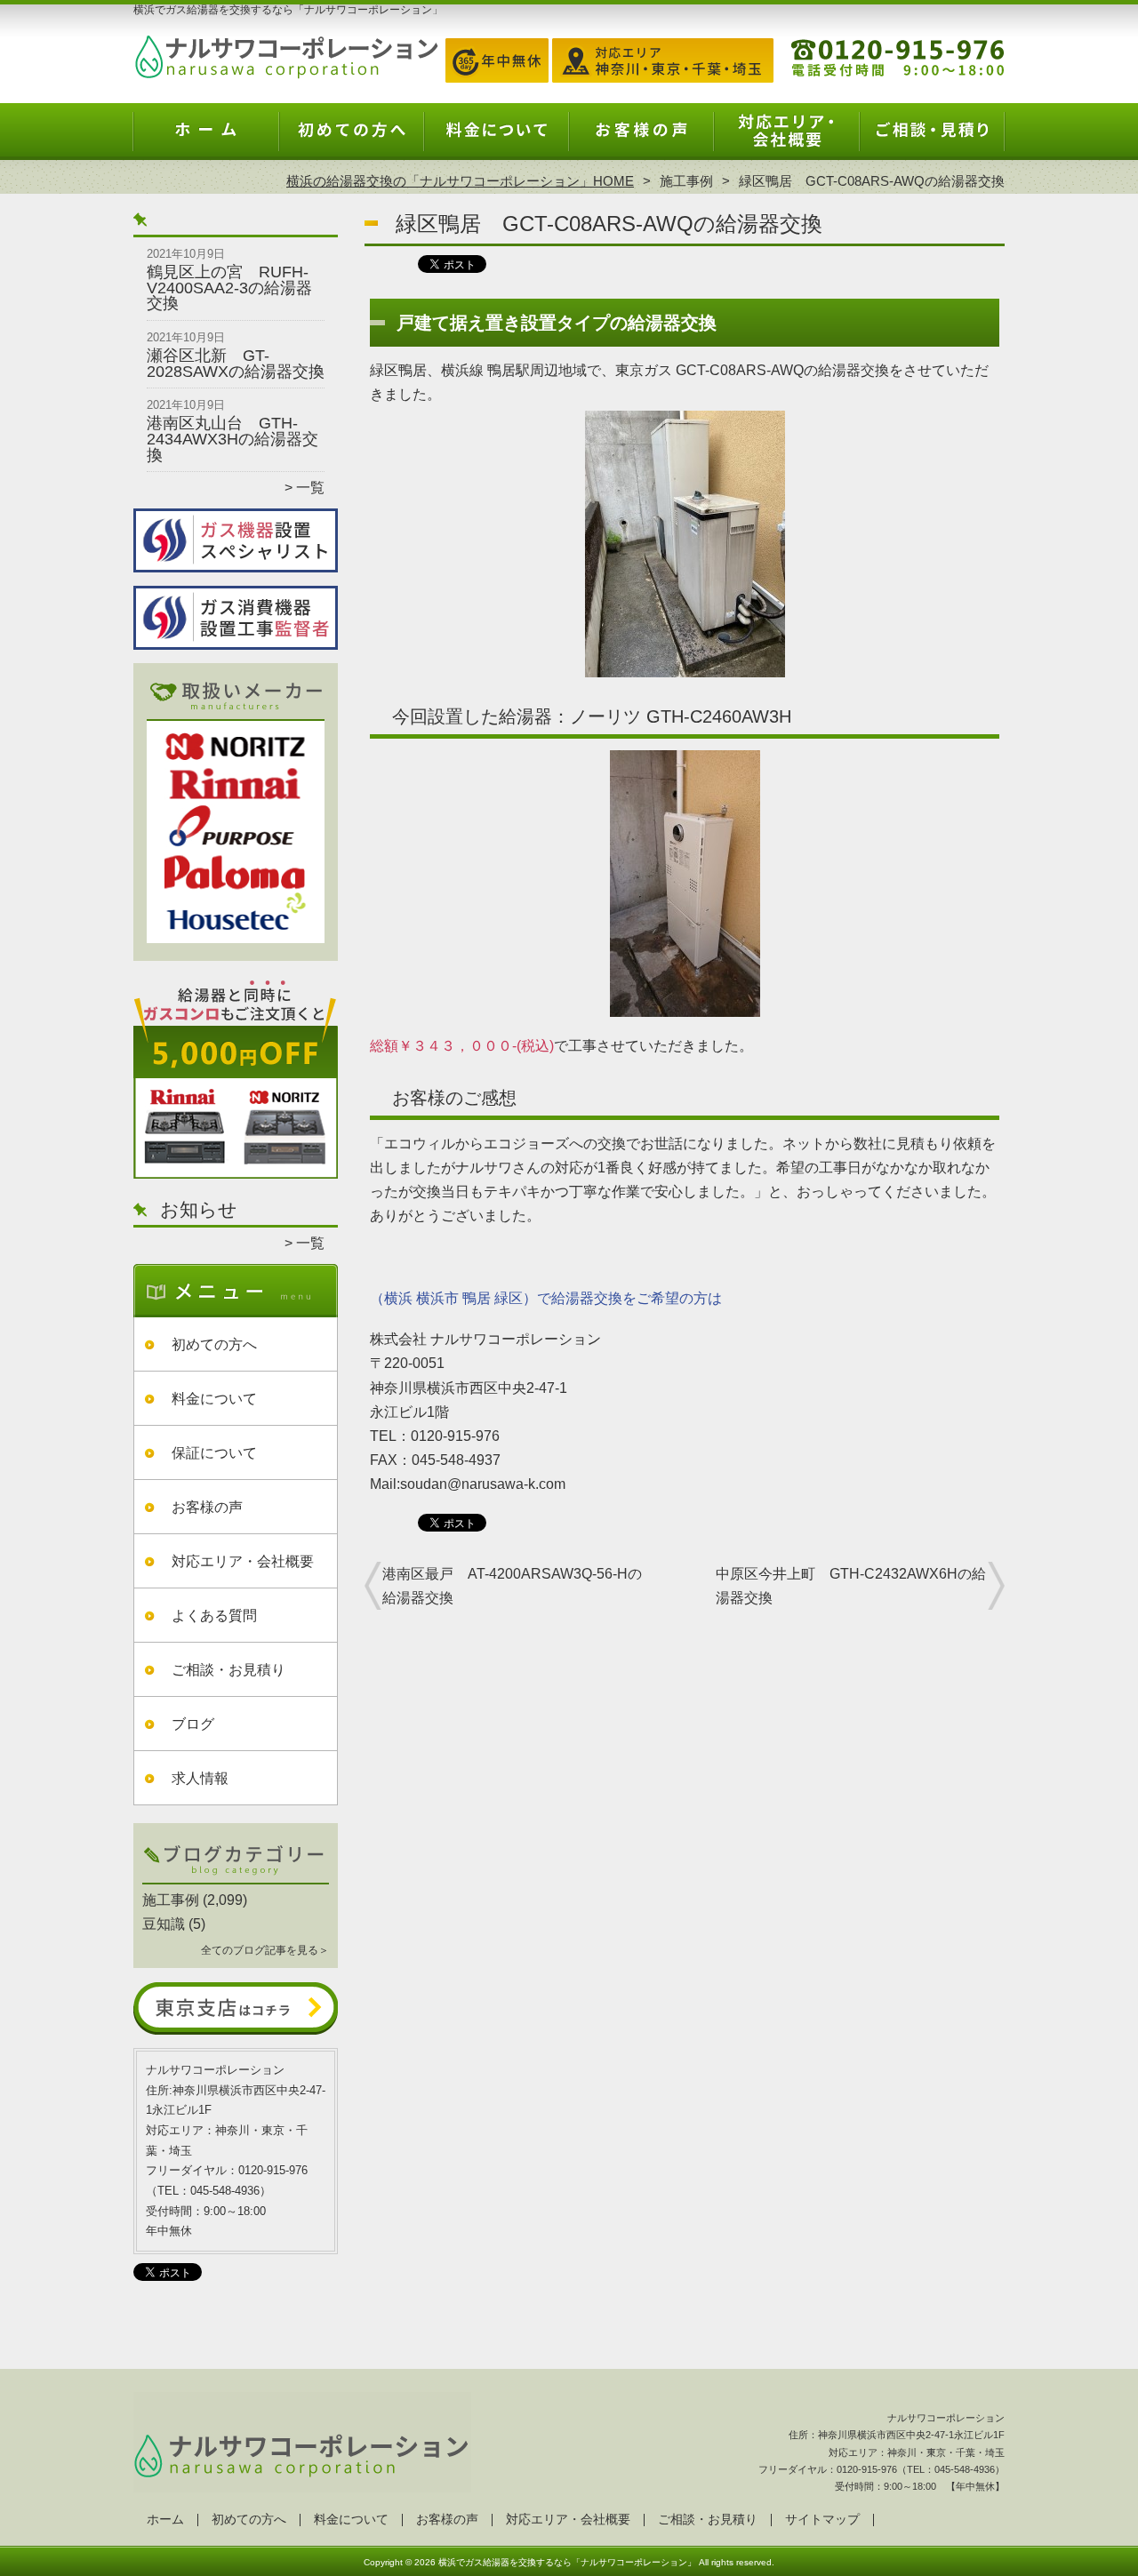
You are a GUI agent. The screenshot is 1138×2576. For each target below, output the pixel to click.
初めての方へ (352, 139)
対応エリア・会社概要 (786, 139)
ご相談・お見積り (932, 139)
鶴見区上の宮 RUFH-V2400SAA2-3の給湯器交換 (229, 288)
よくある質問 (214, 1616)
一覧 (310, 488)
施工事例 (686, 181)
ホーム (206, 139)
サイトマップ (822, 2520)
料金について (497, 139)
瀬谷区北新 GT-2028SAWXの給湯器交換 (236, 364)
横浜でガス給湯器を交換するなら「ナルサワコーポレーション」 (567, 2562)
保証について (214, 1453)
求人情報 (200, 1778)
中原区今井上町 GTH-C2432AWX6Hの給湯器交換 (851, 1586)
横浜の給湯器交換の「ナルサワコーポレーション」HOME (460, 181)
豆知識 (164, 1924)
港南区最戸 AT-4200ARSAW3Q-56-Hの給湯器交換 (512, 1586)
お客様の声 (641, 139)
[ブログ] (236, 1879)
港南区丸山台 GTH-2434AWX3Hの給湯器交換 (232, 439)
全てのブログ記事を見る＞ (265, 1950)
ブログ (193, 1724)
